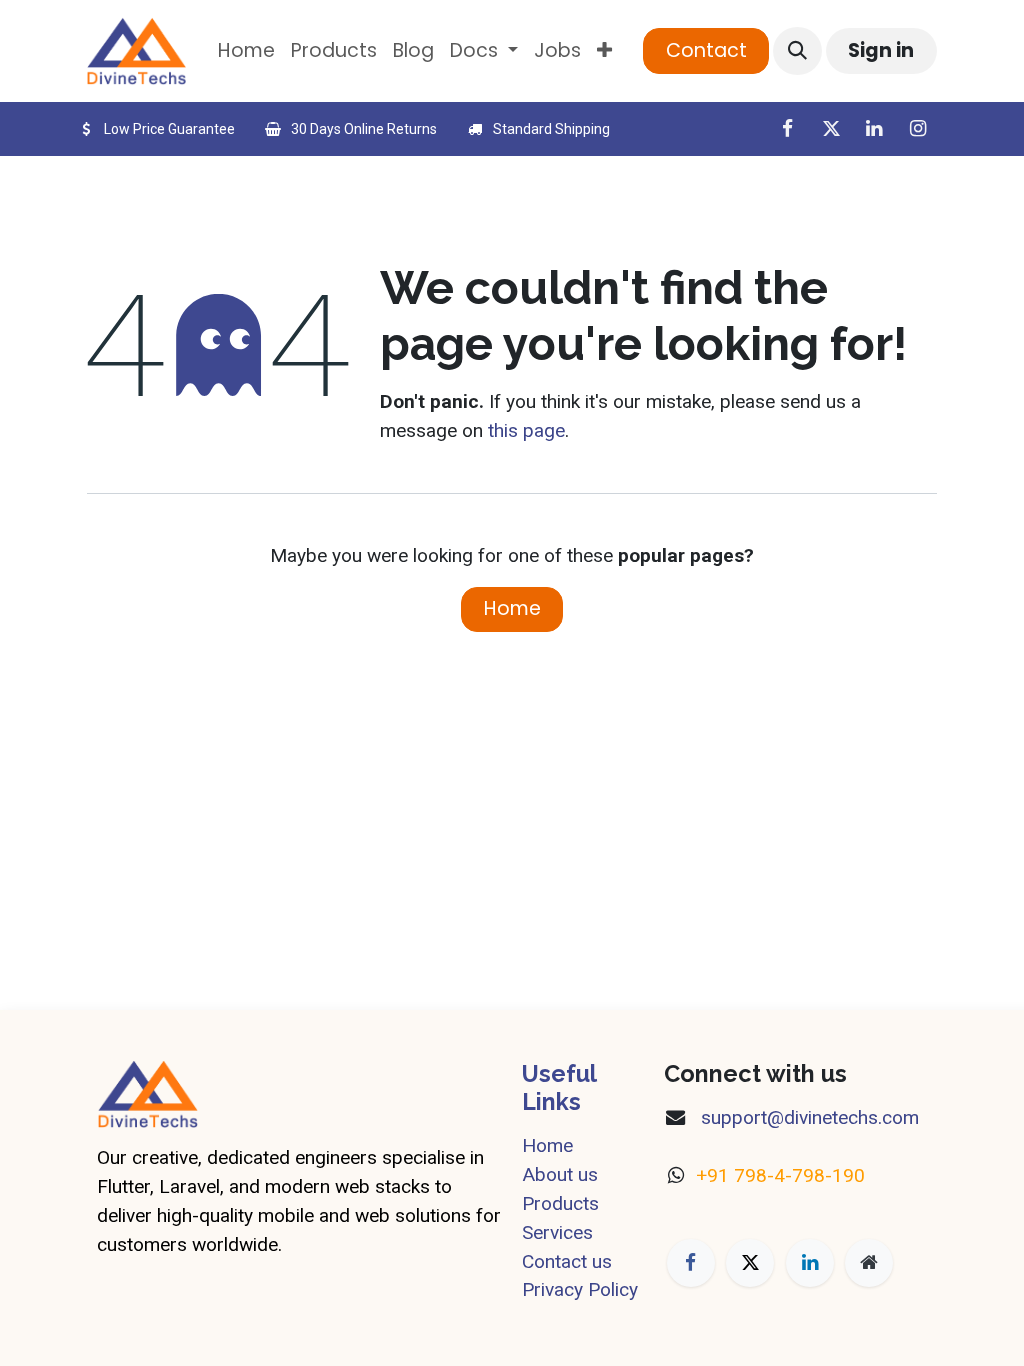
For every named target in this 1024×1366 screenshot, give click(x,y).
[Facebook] (787, 129)
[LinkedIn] (874, 129)
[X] (831, 129)
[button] (797, 51)
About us (560, 1174)
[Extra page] (869, 1263)
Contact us (567, 1261)
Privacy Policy (580, 1289)
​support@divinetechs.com (807, 1117)
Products (560, 1203)
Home (512, 608)
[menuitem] (246, 51)
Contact (706, 50)
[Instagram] (918, 129)
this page (526, 430)
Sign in (881, 50)
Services (557, 1232)
